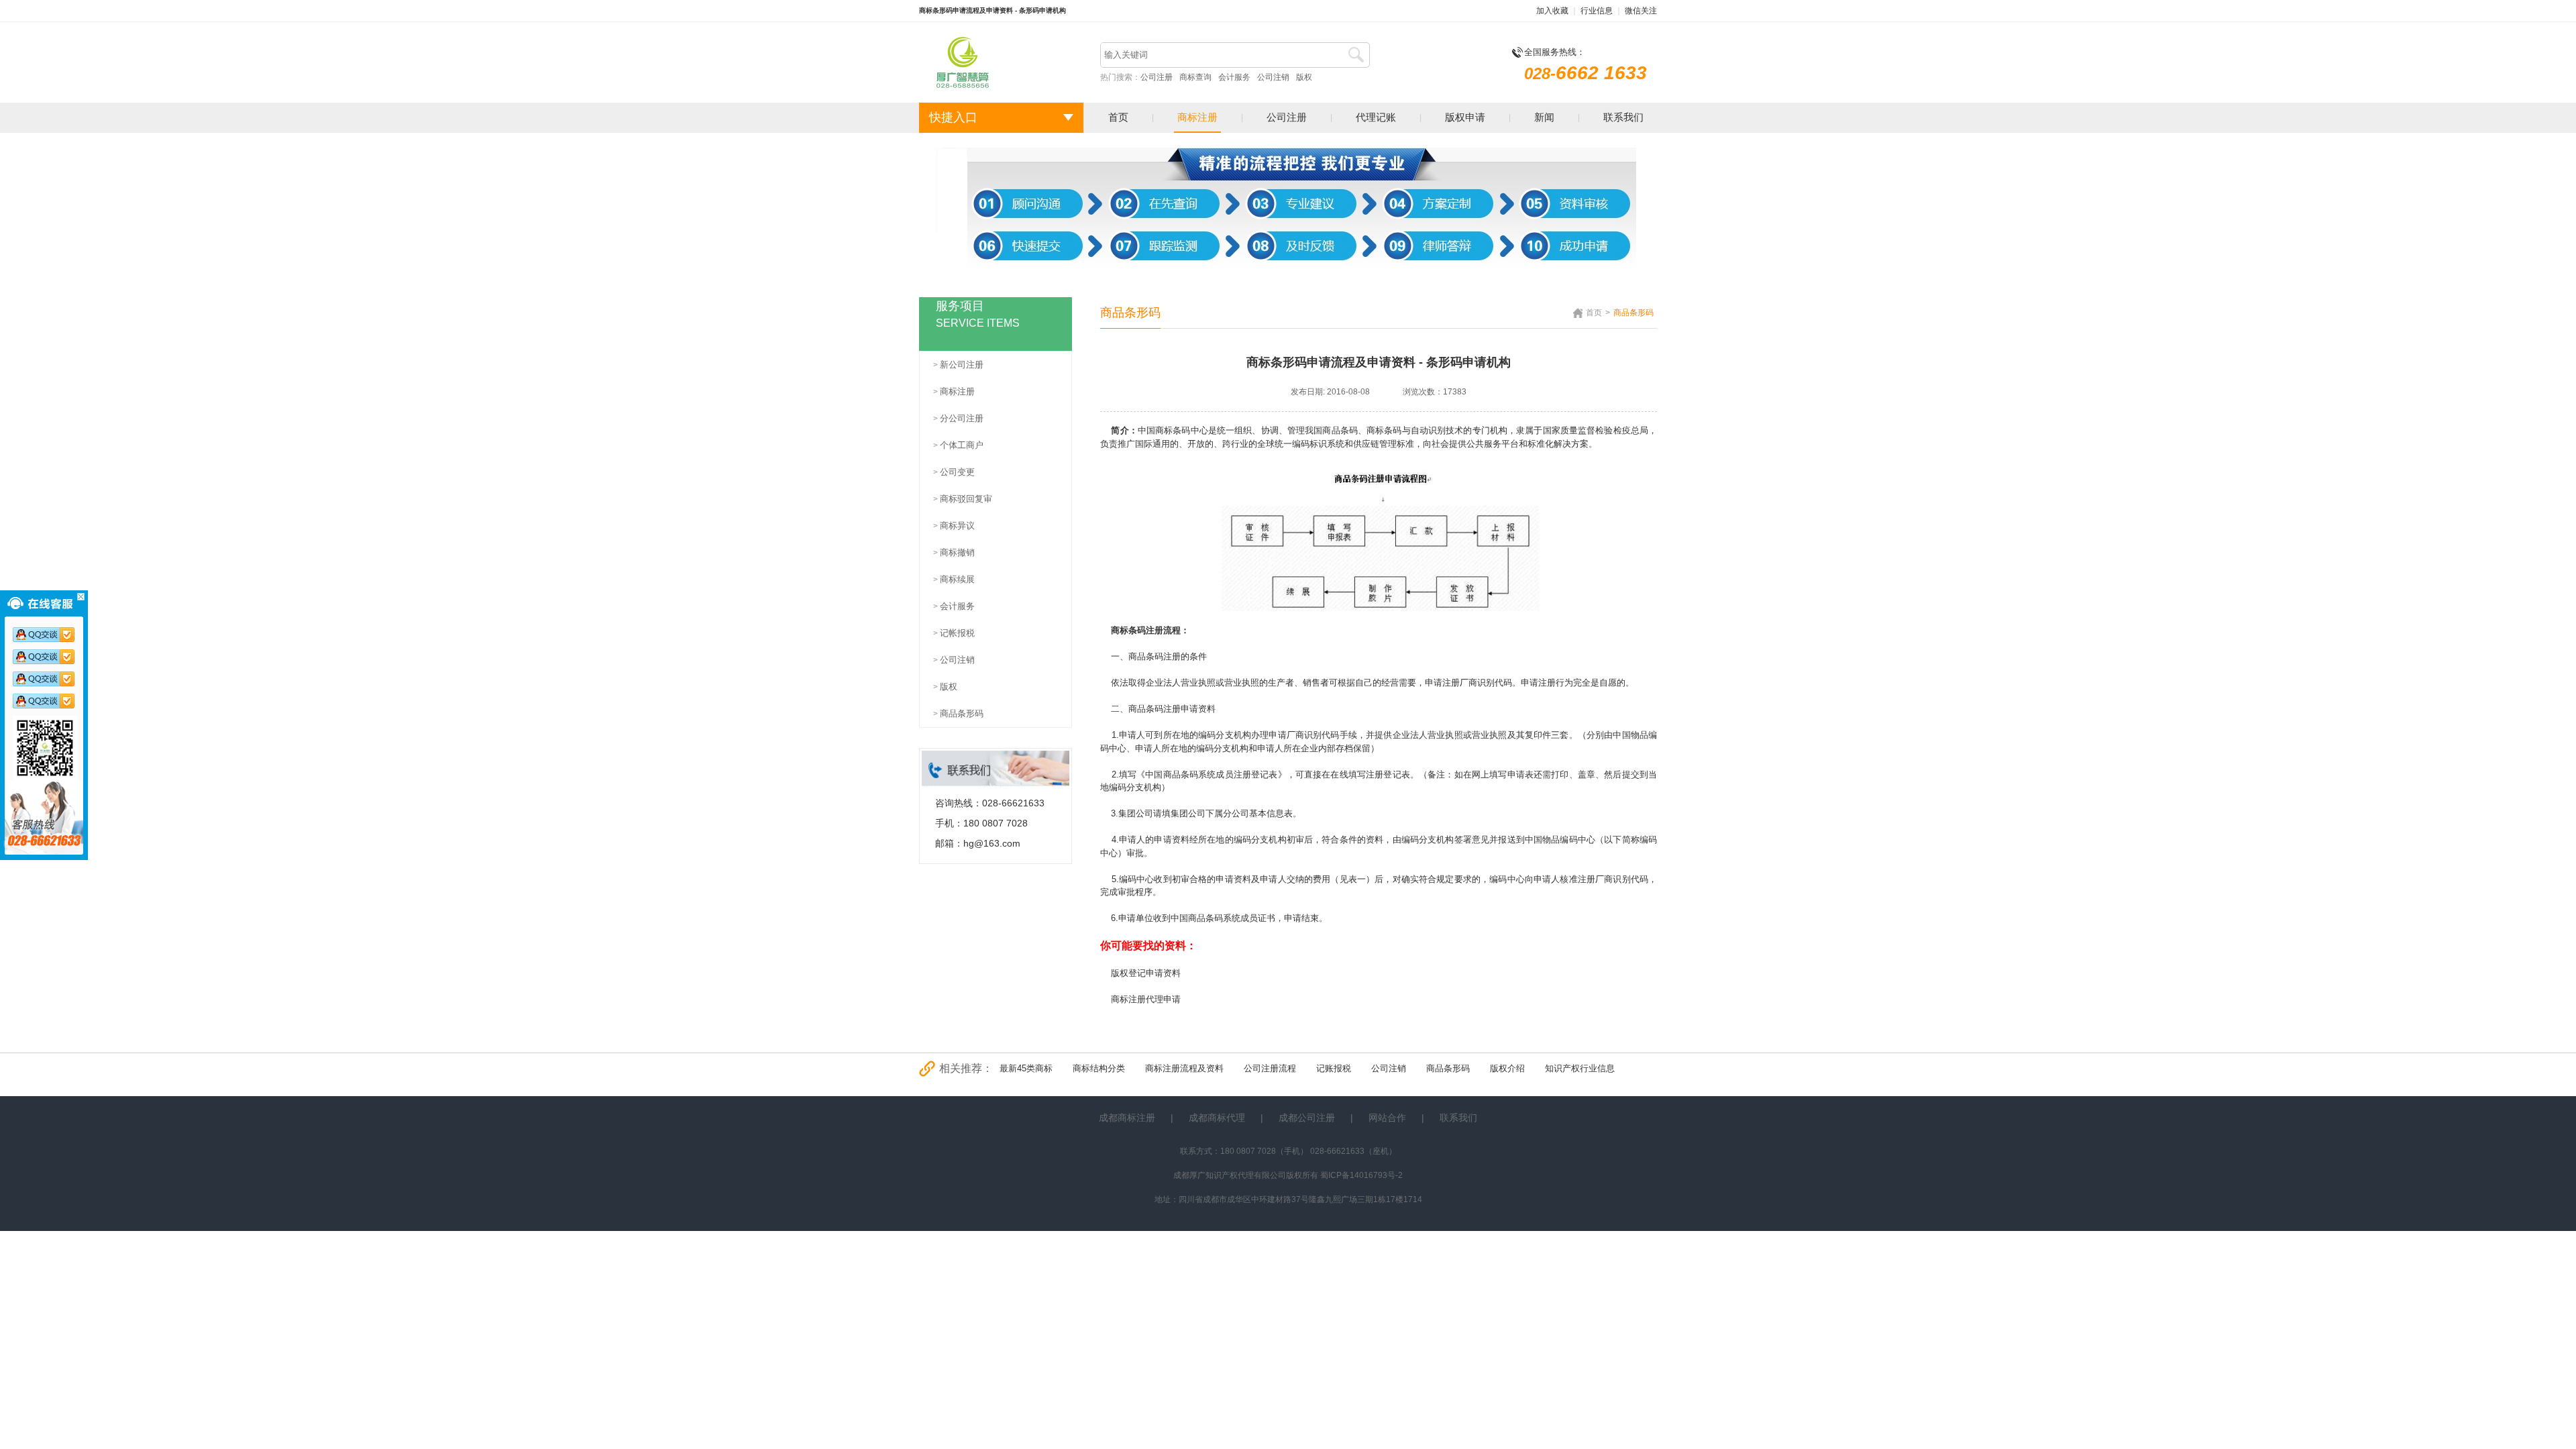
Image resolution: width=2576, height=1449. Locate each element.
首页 (1118, 117)
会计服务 (1234, 77)
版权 (1304, 77)
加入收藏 (1552, 11)
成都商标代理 (1217, 1118)
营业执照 (1445, 735)
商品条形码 (1448, 1068)
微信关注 (1641, 11)
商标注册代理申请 (1146, 999)
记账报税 (1334, 1068)
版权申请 (1465, 117)
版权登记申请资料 (1146, 973)
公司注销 (1273, 77)
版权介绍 (1507, 1068)
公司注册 (1157, 77)
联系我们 (1623, 117)
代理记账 (1376, 117)
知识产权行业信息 (1580, 1068)
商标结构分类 (1099, 1068)
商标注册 (1197, 117)
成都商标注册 (1127, 1118)
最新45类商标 (1026, 1068)
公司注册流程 (1270, 1068)
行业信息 (1597, 11)
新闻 (1544, 117)
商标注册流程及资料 (1184, 1068)
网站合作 (1387, 1118)
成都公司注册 (1307, 1118)
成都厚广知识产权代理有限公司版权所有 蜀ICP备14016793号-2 (1288, 1175)
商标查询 (1195, 77)
